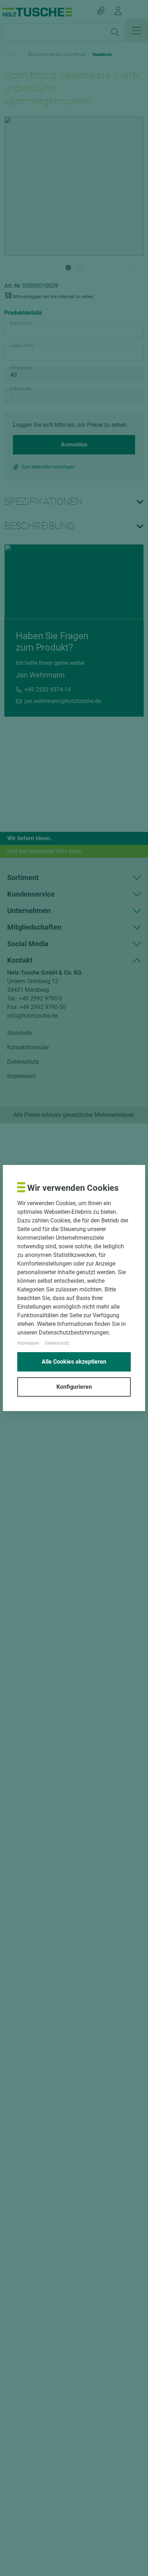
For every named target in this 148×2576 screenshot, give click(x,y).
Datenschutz (57, 1343)
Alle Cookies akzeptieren (74, 1362)
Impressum (28, 1343)
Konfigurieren (74, 1387)
